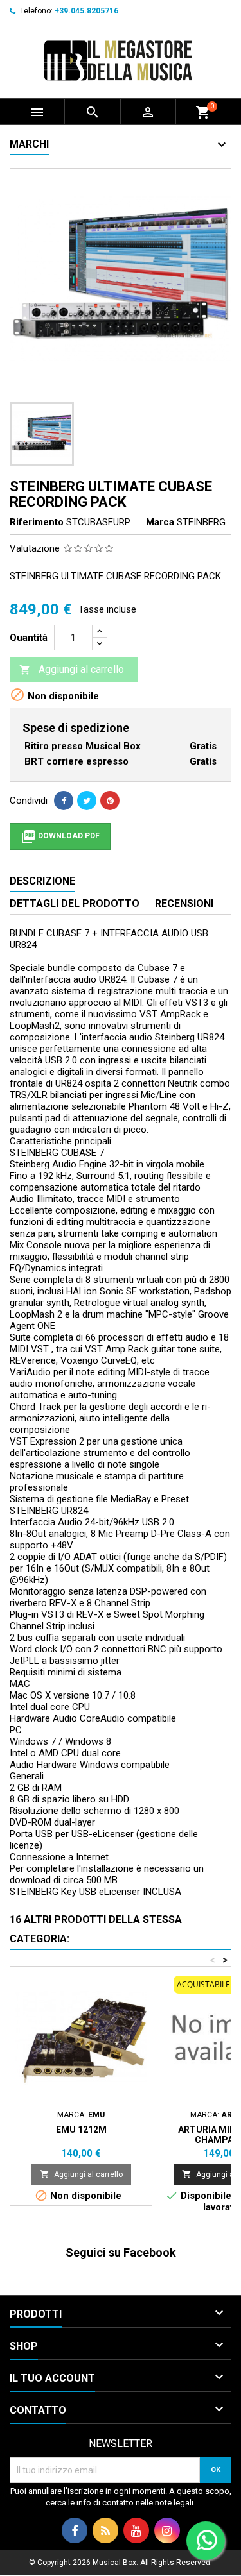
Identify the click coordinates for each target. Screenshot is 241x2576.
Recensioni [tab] (184, 903)
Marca (160, 522)
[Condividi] (64, 801)
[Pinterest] (110, 801)
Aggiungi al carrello (72, 669)
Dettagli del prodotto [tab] (75, 903)
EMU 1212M (81, 2130)
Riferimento (37, 522)
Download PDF (60, 836)
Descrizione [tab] (42, 881)
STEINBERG (201, 522)
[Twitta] (87, 801)
